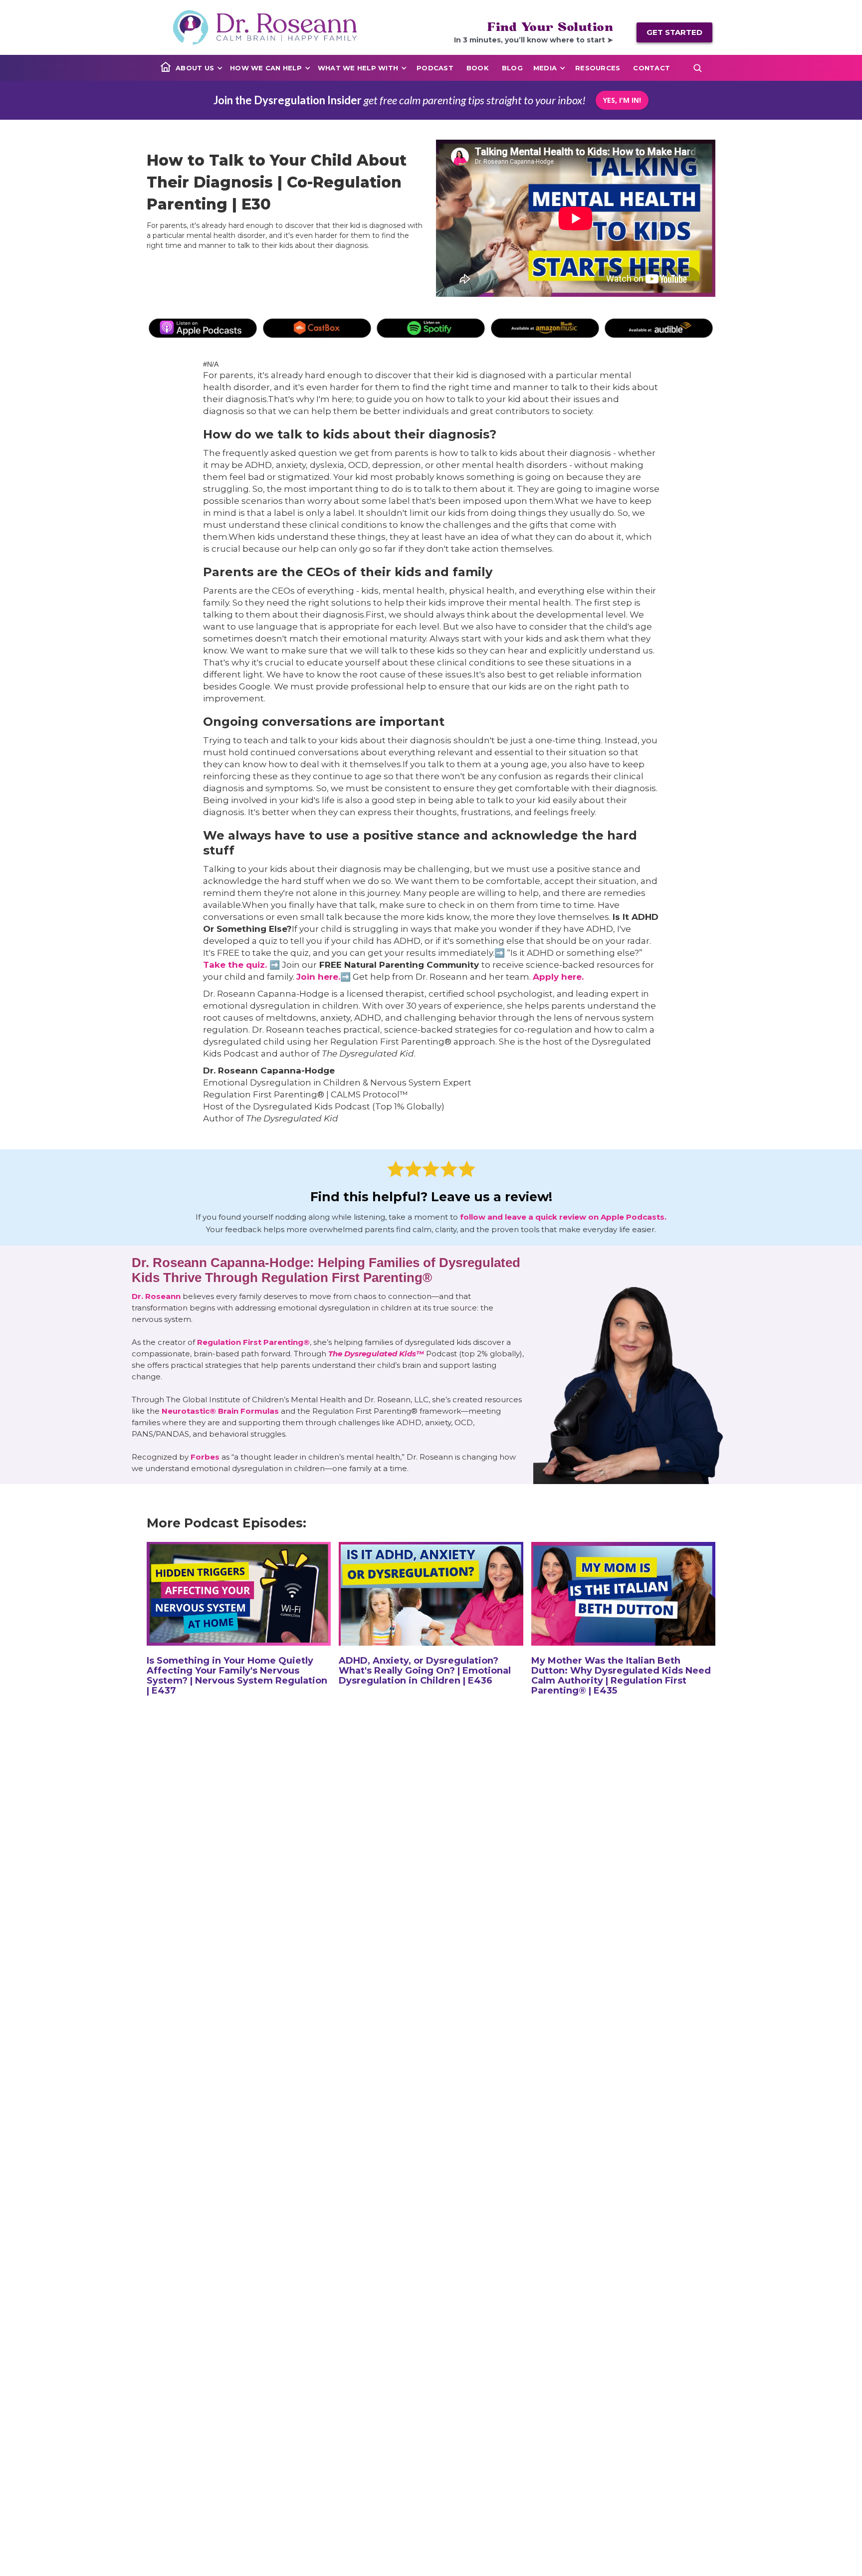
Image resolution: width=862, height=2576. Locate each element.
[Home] (166, 67)
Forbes (205, 1457)
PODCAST (435, 68)
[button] (199, 68)
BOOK (478, 68)
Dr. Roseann (157, 1296)
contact (651, 68)
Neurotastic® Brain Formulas (220, 1411)
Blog (512, 68)
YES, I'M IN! (622, 100)
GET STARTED (674, 32)
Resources (598, 68)
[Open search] (697, 68)
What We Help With (358, 68)
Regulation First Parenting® (253, 1342)
